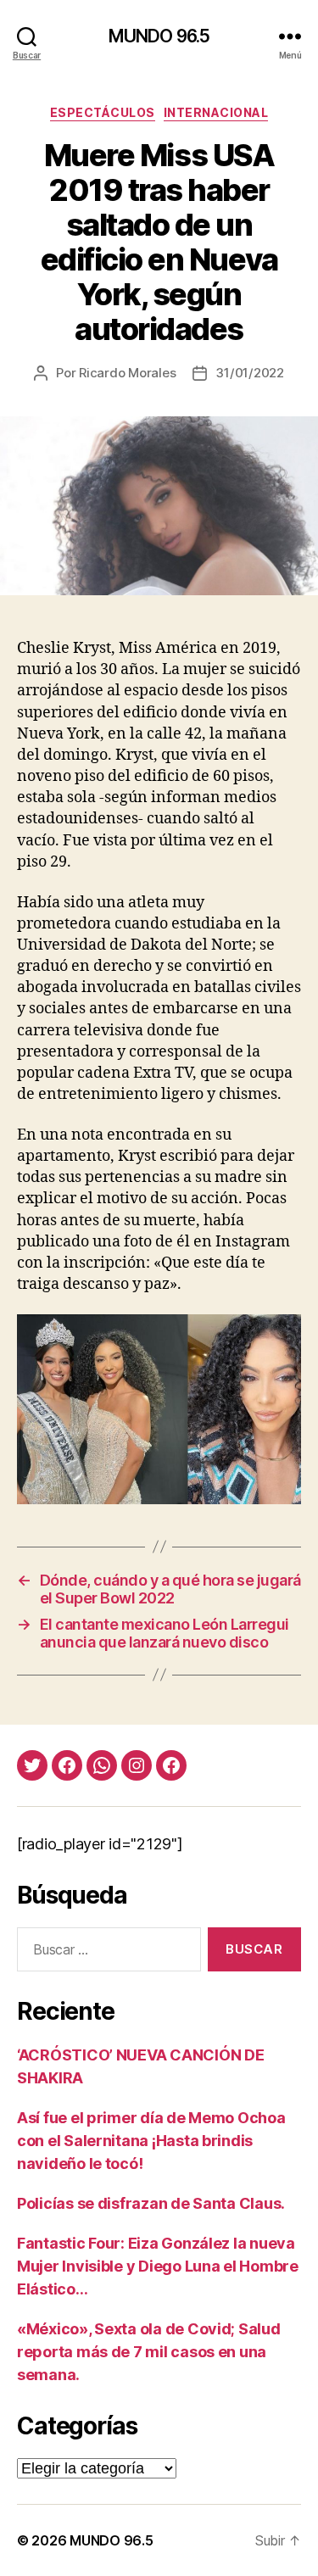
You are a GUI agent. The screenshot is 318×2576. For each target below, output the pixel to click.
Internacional (216, 112)
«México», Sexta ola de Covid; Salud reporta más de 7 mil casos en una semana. (149, 2352)
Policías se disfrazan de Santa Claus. (151, 2203)
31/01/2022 (249, 373)
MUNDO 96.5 (159, 36)
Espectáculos (103, 112)
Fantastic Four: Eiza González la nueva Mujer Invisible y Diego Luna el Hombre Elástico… (158, 2266)
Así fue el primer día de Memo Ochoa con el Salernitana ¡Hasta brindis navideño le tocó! (151, 2141)
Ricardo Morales (127, 373)
